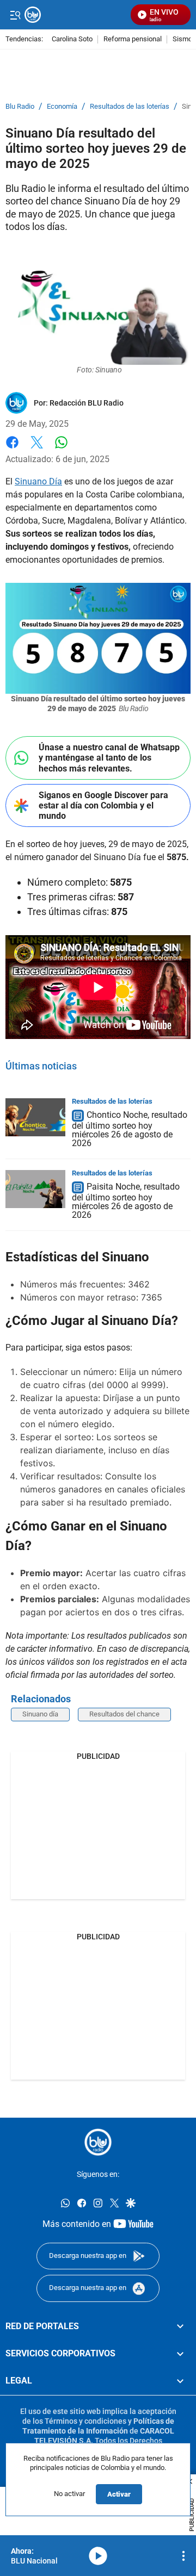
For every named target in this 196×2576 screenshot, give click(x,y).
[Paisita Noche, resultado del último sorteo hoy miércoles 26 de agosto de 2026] (35, 1189)
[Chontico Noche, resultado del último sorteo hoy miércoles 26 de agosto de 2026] (35, 1117)
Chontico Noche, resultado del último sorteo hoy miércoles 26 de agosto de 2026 (130, 1129)
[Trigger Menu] (15, 15)
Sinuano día (40, 1714)
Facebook (12, 449)
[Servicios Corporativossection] (180, 2354)
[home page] (98, 2142)
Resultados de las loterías (130, 107)
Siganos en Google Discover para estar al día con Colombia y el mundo (103, 805)
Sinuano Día (38, 481)
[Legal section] (180, 2381)
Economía (62, 107)
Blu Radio (20, 107)
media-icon (98, 2556)
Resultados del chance (124, 1714)
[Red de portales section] (180, 2326)
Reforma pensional (133, 39)
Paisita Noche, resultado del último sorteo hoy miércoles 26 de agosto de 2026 (126, 1201)
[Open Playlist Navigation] (183, 2556)
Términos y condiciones (85, 2421)
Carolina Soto (72, 39)
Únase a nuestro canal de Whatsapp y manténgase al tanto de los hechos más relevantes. (109, 758)
